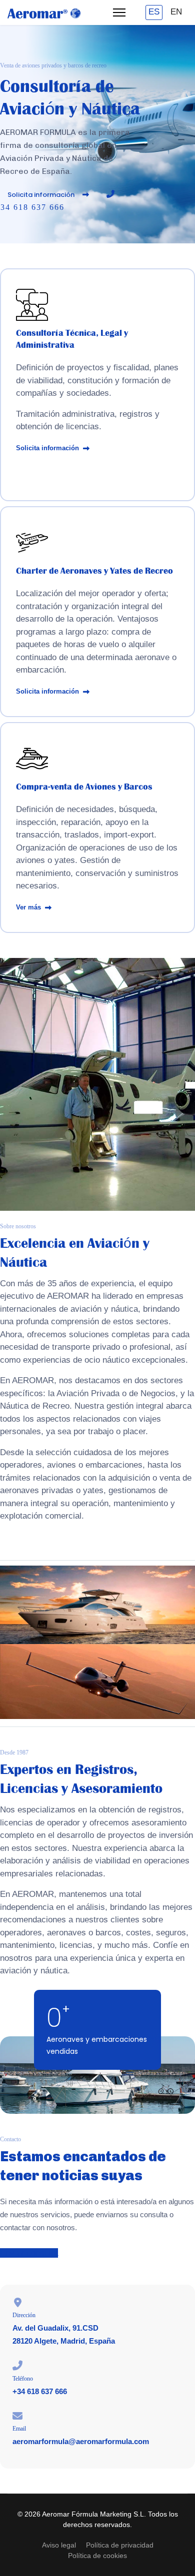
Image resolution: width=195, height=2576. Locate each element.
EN (176, 12)
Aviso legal (59, 2545)
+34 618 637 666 (40, 2391)
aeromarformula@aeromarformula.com (81, 2441)
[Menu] (119, 12)
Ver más (29, 907)
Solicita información (42, 195)
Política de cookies (97, 2556)
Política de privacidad (120, 2545)
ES (154, 12)
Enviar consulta (29, 2253)
